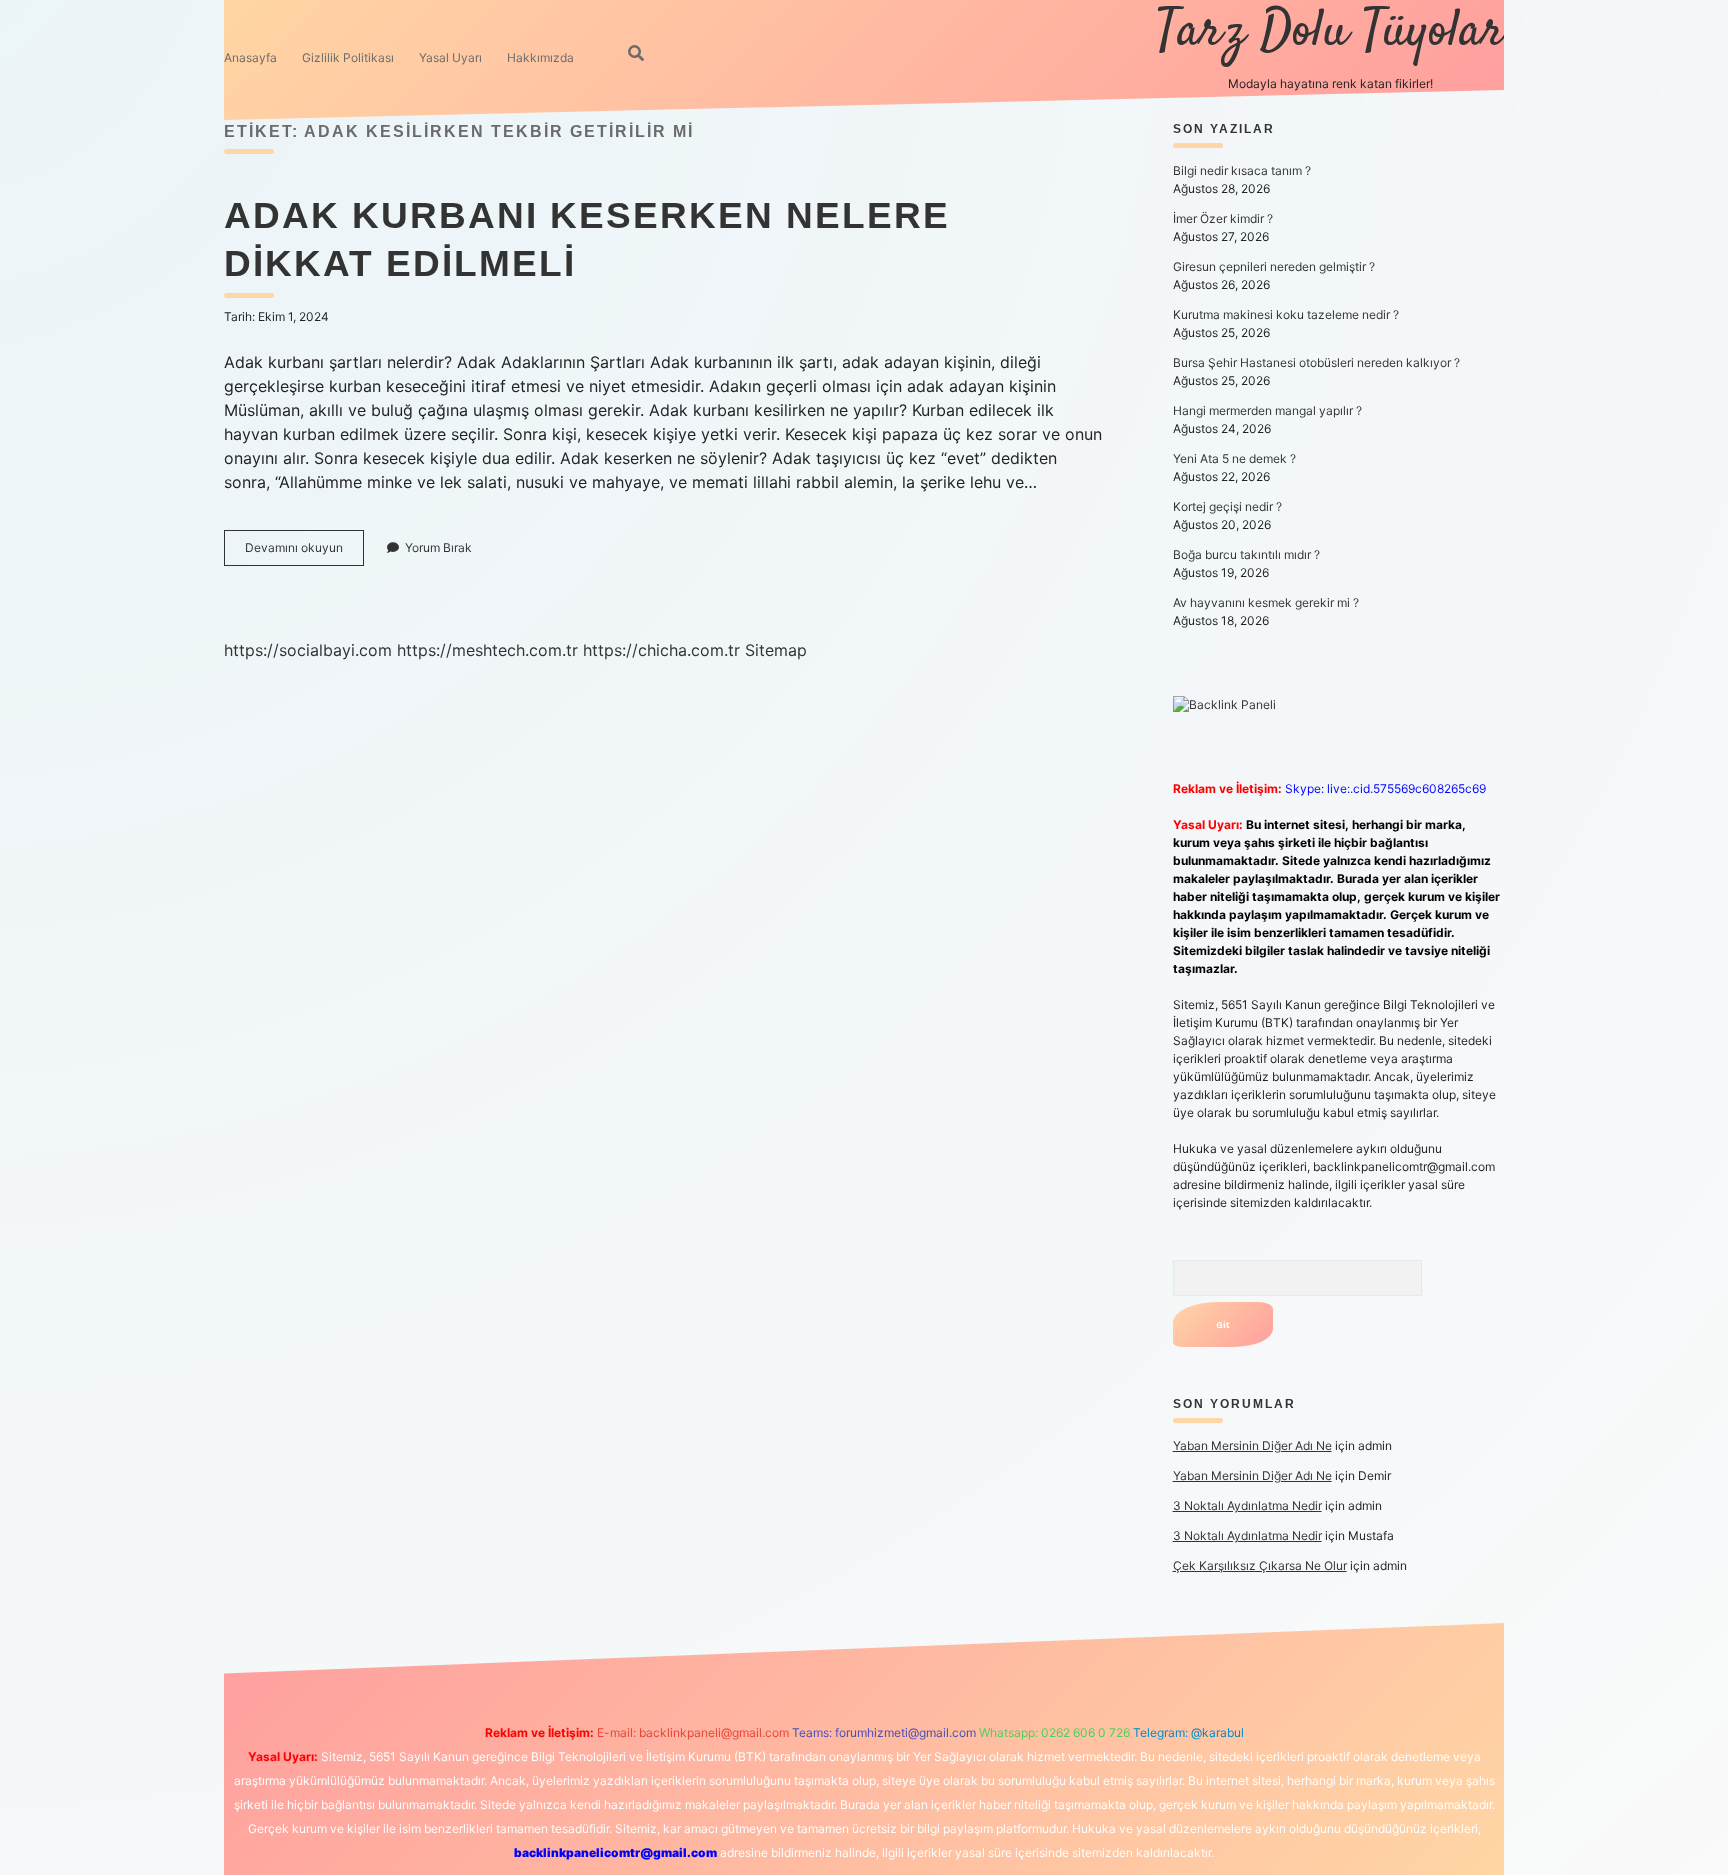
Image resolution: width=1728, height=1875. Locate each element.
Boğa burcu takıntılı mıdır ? (1246, 554)
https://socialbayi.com (308, 650)
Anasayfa (250, 57)
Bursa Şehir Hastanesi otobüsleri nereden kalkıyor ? (1316, 362)
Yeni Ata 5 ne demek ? (1234, 458)
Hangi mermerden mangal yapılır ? (1267, 410)
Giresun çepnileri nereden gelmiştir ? (1274, 266)
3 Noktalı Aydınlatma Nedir (1247, 1505)
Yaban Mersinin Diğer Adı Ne (1252, 1445)
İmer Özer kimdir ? (1223, 218)
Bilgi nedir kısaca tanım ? (1242, 170)
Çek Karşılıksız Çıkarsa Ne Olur (1260, 1565)
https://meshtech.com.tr (487, 650)
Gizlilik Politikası (348, 57)
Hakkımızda (540, 57)
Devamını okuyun (304, 552)
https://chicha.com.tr (661, 650)
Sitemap (776, 650)
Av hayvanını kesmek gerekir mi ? (1266, 602)
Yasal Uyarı (450, 57)
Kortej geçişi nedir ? (1227, 506)
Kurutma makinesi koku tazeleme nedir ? (1286, 314)
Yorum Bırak (438, 547)
